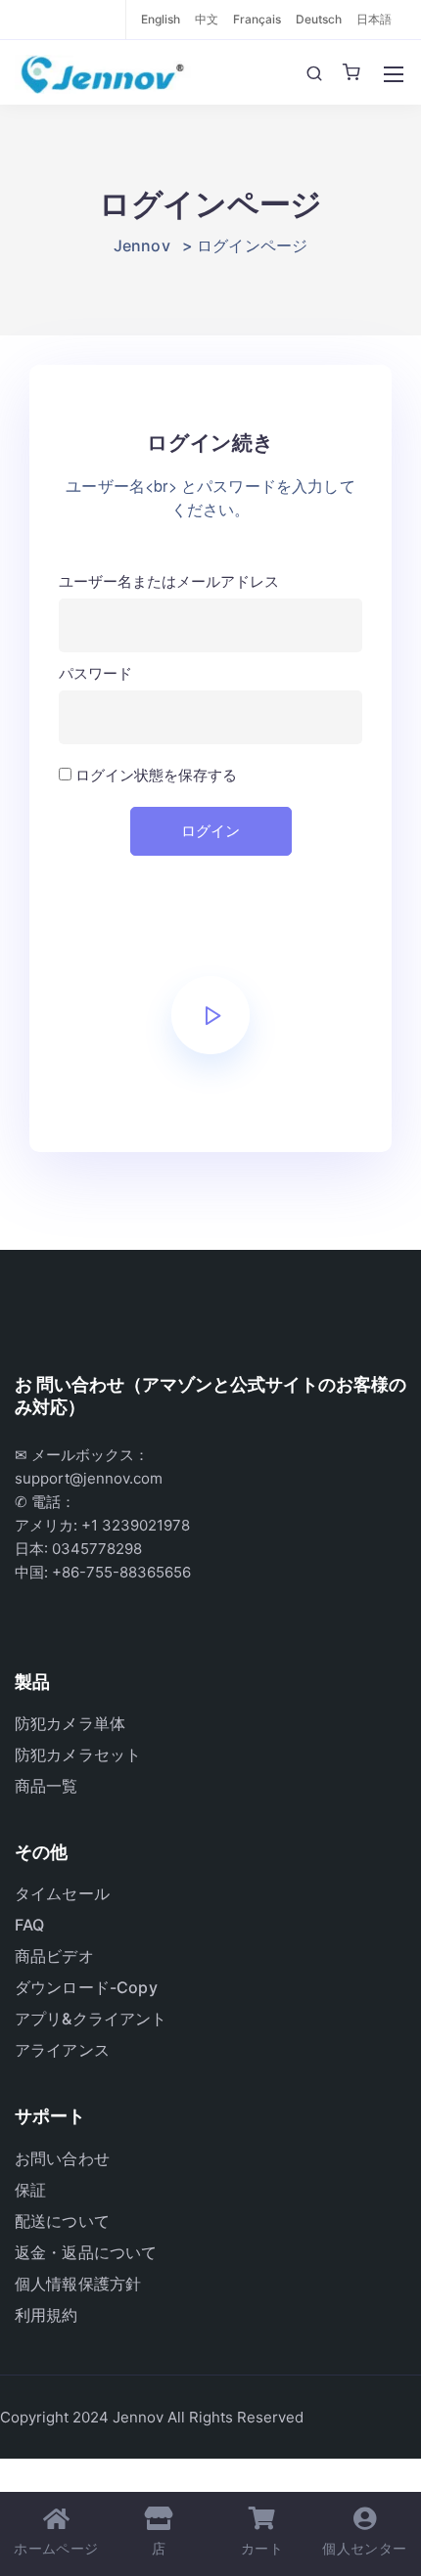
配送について (62, 2221)
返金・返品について (86, 2252)
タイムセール (62, 1893)
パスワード (95, 673)
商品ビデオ (54, 1956)
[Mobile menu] (394, 74)
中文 (207, 19)
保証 (30, 2190)
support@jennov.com (89, 1478)
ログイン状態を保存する (154, 775)
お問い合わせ (62, 2158)
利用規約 (47, 2315)
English (161, 19)
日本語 (374, 19)
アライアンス (62, 2050)
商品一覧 (47, 1786)
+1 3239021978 (136, 1525)
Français (257, 19)
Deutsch (319, 19)
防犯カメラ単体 (70, 1723)
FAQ (29, 1925)
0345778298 (97, 1549)
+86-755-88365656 (121, 1572)
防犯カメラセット (78, 1754)
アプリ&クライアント (91, 2019)
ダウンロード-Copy (86, 1987)
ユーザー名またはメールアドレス (169, 581)
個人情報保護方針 (78, 2284)
